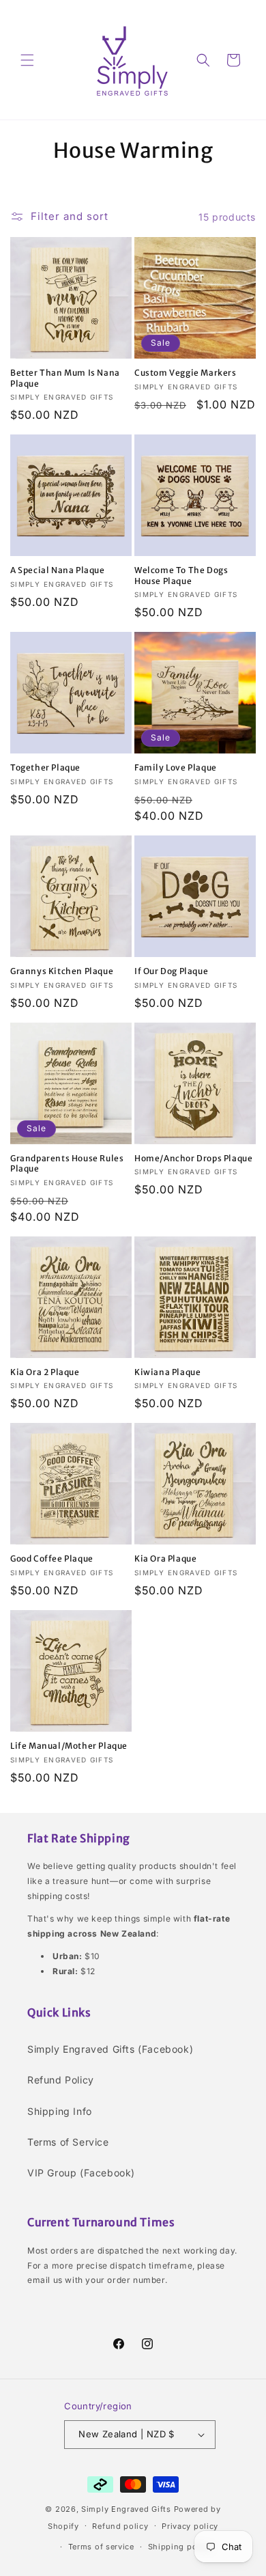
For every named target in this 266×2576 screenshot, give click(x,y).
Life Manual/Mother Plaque (69, 1746)
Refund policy (120, 2526)
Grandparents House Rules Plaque (67, 1164)
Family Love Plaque (176, 767)
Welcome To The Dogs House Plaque (181, 576)
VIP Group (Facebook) (81, 2173)
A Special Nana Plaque (58, 570)
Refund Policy (61, 2080)
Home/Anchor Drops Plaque (193, 1158)
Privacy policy (190, 2526)
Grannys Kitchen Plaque (62, 971)
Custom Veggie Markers (186, 373)
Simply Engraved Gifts (126, 2509)
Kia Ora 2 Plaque (45, 1372)
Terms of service (101, 2547)
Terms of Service (68, 2142)
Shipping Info (60, 2111)
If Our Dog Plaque (171, 971)
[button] (27, 60)
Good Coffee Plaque (52, 1559)
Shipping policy (180, 2547)
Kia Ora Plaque (165, 1559)
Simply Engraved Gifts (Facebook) (110, 2049)
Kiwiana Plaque (167, 1372)
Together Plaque (45, 767)
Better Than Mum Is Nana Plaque (65, 378)
